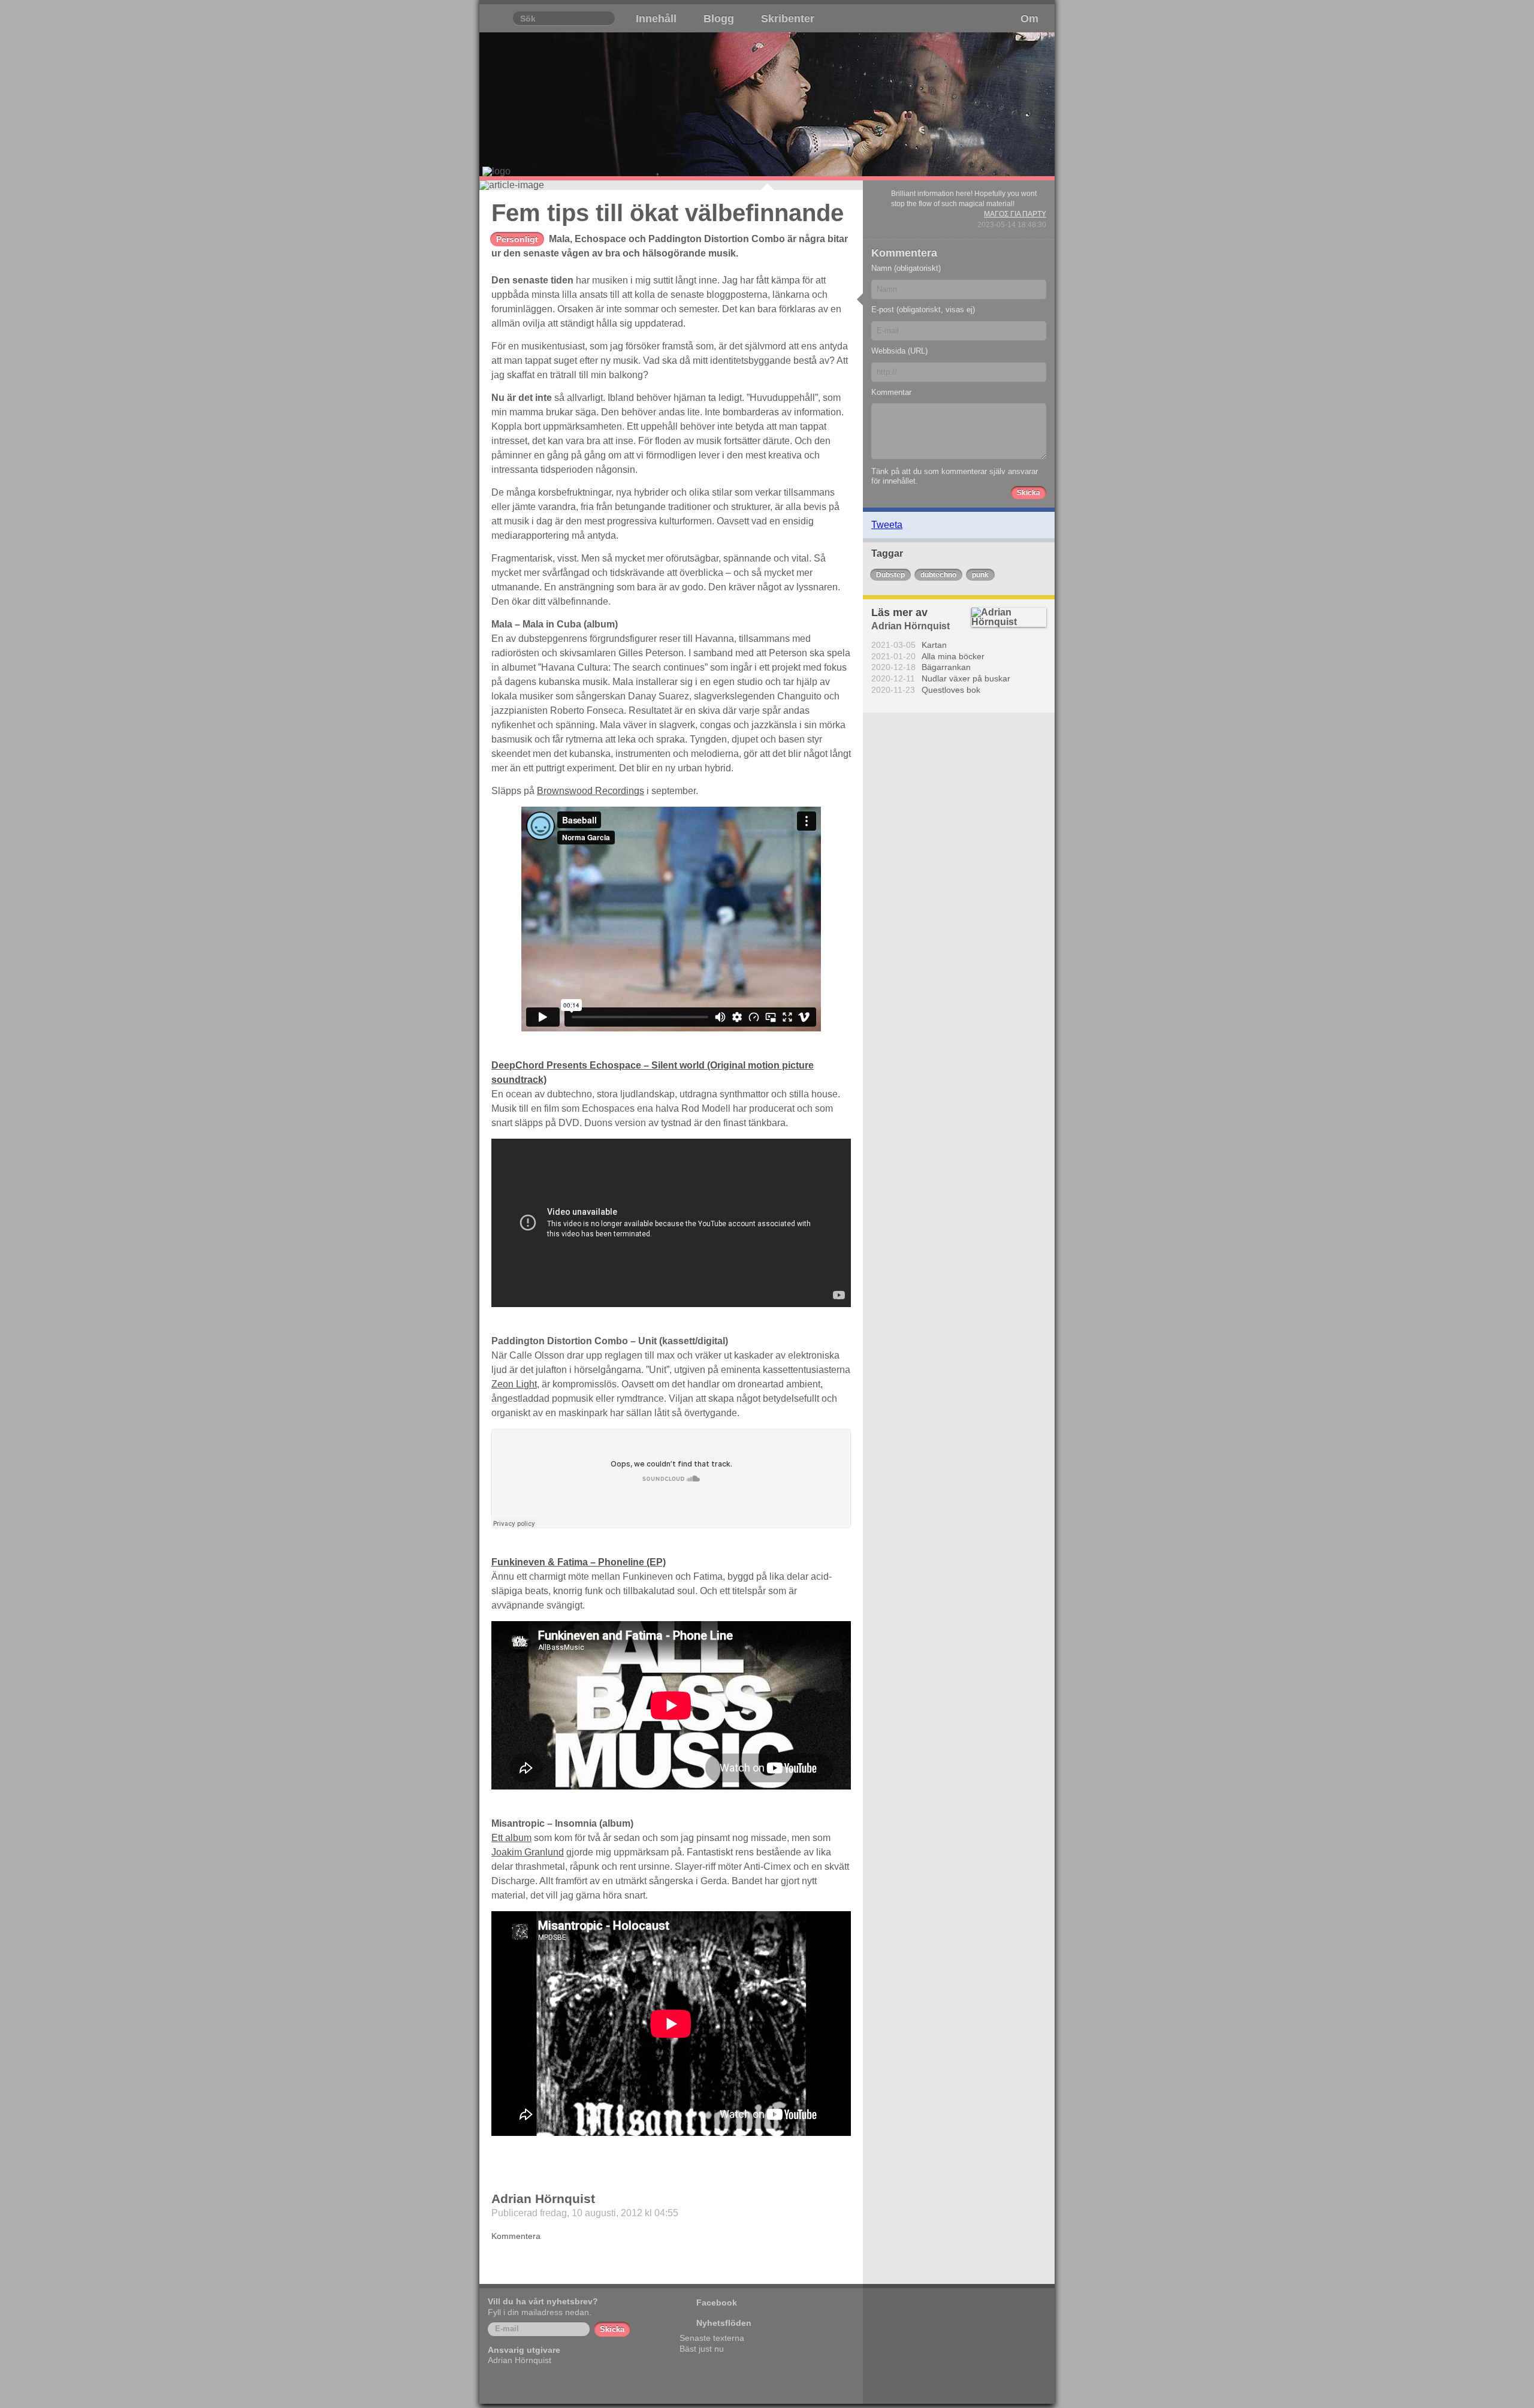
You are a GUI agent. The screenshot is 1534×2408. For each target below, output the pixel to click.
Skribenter (788, 19)
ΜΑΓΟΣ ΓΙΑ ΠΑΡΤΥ (1015, 214)
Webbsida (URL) (899, 351)
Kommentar (891, 392)
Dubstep (890, 575)
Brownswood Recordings (591, 791)
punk (980, 575)
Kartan (934, 645)
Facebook (717, 2303)
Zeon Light (514, 1384)
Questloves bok (951, 690)
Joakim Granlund (528, 1852)
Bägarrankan (946, 667)
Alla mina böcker (953, 656)
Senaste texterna (712, 2338)
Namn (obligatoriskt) (906, 268)
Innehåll (656, 19)
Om (1029, 19)
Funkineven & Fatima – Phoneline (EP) (579, 1562)
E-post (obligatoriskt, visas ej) (923, 310)
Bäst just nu (702, 2349)
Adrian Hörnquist (543, 2199)
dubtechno (938, 575)
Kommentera (516, 2236)
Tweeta (887, 525)
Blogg (719, 19)
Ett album (511, 1838)
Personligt (517, 239)
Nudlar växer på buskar (966, 678)
